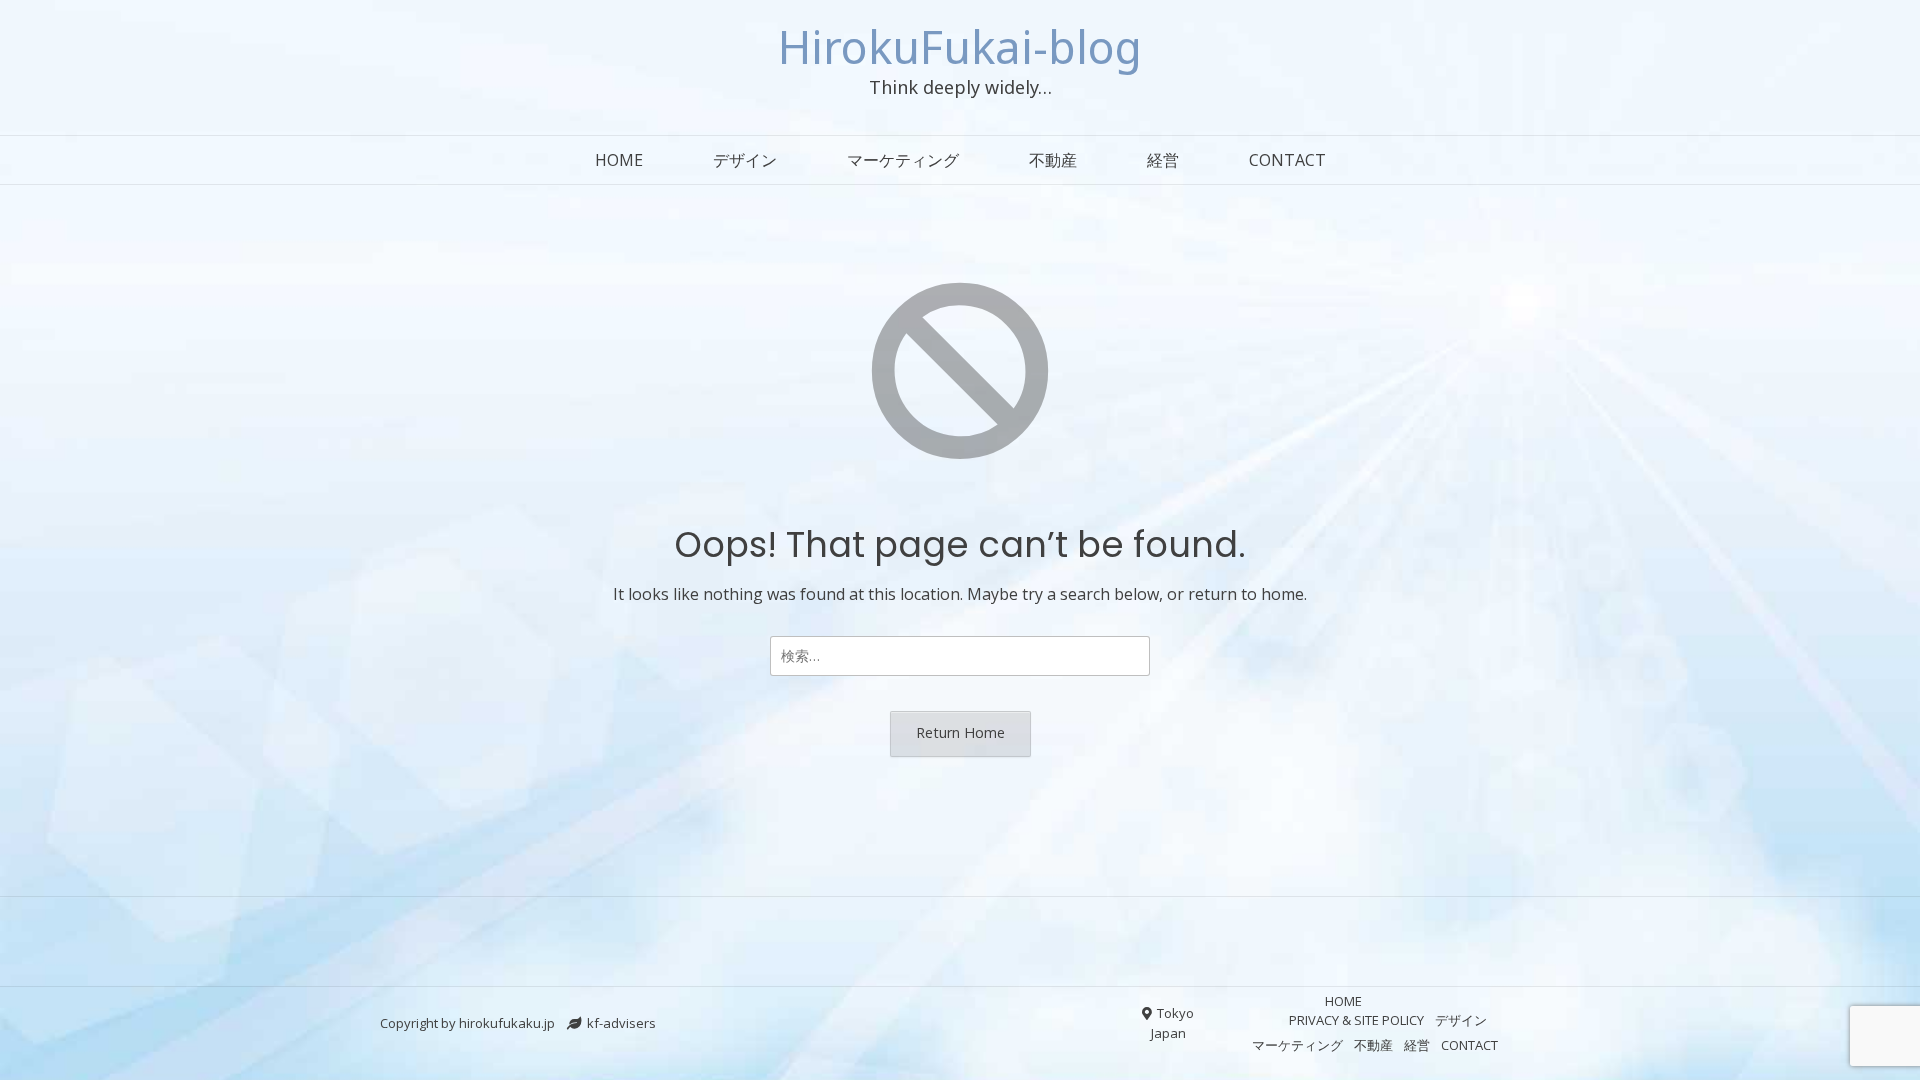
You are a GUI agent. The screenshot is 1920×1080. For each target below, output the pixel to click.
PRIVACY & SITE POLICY (1356, 1020)
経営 (1163, 160)
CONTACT (1287, 160)
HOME (619, 160)
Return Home (960, 732)
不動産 (1053, 160)
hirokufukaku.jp (507, 1023)
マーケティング (903, 160)
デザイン (745, 160)
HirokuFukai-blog (960, 46)
